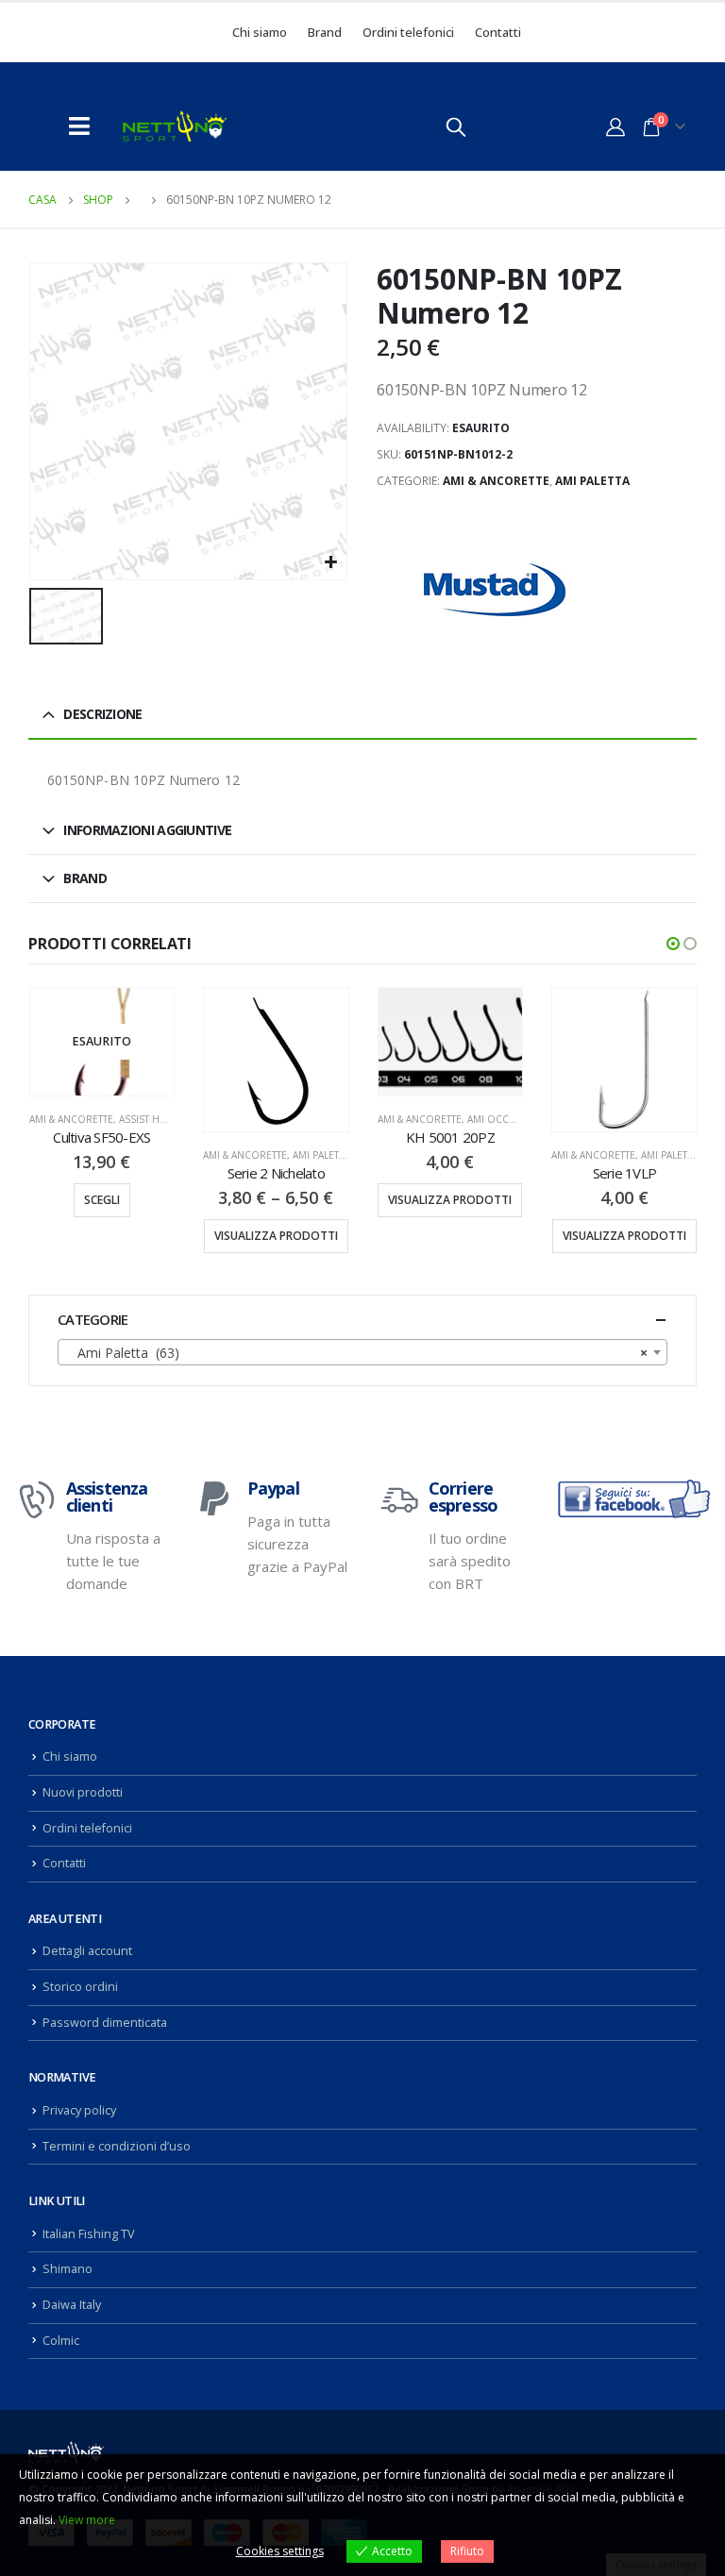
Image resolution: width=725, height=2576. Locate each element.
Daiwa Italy (72, 2305)
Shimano (67, 2269)
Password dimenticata (105, 2023)
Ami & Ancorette (496, 481)
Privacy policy (79, 2110)
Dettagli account (87, 1951)
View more (87, 2520)
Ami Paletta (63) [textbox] (357, 1353)
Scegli (102, 1200)
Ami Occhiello (505, 1119)
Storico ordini (80, 1987)
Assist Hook (151, 1119)
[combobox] (362, 1352)
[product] (276, 1060)
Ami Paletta (592, 481)
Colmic (61, 2341)
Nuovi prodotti (83, 1792)
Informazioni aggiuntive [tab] (147, 830)
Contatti (498, 32)
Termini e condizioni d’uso (117, 2146)
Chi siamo (260, 32)
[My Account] (615, 126)
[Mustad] (495, 590)
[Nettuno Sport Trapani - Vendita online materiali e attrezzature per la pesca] (175, 126)
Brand (325, 32)
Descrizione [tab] (102, 714)
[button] (673, 944)
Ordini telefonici (408, 32)
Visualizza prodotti (276, 1236)
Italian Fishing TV (89, 2234)
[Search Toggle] (456, 126)
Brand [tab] (85, 878)
